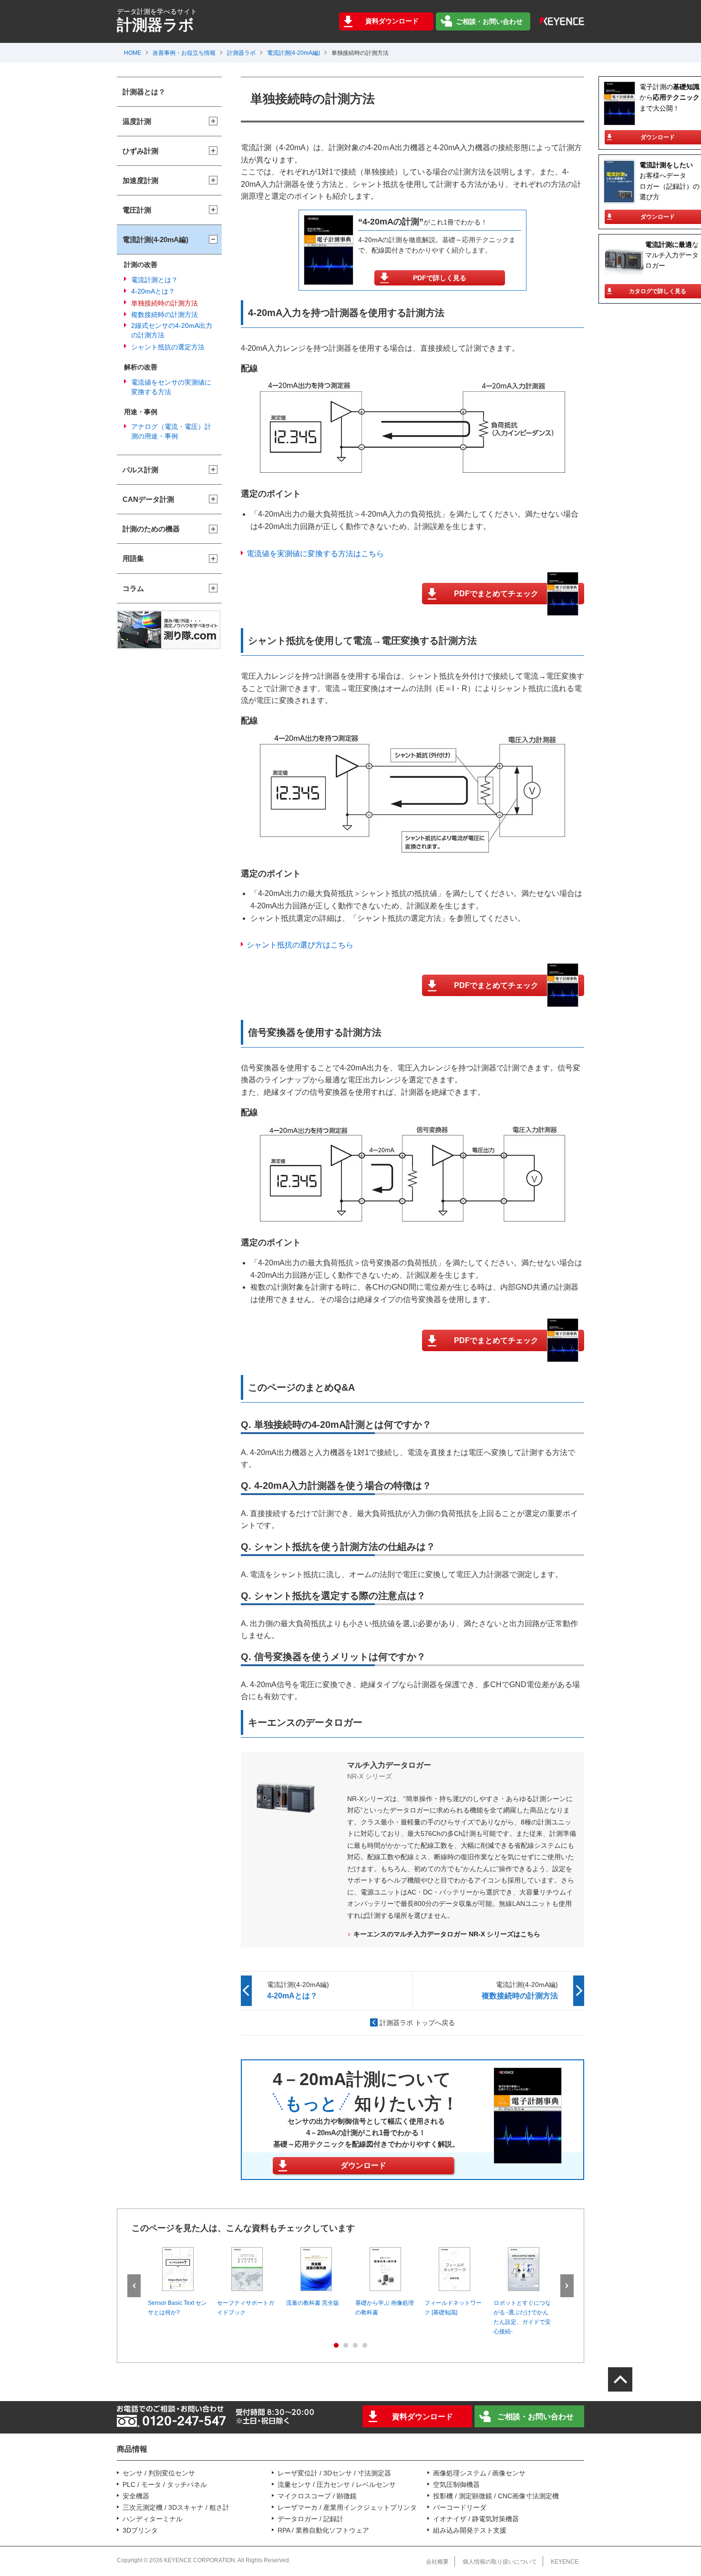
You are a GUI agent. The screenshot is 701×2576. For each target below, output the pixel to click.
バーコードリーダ (460, 2507)
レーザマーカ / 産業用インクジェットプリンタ (347, 2507)
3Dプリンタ (140, 2530)
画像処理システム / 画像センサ (479, 2473)
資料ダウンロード (392, 21)
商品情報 (132, 2449)
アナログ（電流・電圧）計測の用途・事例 (171, 431)
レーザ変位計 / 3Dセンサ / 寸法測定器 (334, 2473)
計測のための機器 (151, 529)
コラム (133, 588)
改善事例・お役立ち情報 (184, 53)
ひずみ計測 (140, 151)
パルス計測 (140, 470)
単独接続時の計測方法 (165, 303)
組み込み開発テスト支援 (470, 2530)
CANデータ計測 (148, 499)
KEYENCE (565, 2562)
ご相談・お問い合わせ (489, 21)
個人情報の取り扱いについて (500, 2562)
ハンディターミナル (153, 2519)
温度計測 (137, 121)
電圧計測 (137, 210)
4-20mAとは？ (153, 291)
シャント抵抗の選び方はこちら (300, 945)
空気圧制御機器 (456, 2484)
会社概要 (437, 2562)
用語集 (133, 558)
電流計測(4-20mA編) (294, 53)
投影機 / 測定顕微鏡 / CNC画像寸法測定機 (496, 2496)
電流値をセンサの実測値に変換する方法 (171, 387)
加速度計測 (140, 180)
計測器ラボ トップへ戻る (417, 2023)
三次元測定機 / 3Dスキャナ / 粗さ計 (176, 2507)
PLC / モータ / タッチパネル (165, 2484)
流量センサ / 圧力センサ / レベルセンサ (337, 2484)
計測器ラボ (241, 53)
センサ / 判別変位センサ (159, 2473)
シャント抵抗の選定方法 (168, 347)
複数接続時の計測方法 (165, 315)
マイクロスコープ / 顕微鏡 (317, 2496)
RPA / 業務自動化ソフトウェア (323, 2530)
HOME (133, 53)
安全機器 (136, 2496)
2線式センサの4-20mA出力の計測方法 (172, 330)
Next (567, 2286)
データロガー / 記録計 (310, 2519)
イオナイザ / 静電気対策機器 (476, 2519)
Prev (134, 2286)
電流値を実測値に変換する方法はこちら (315, 554)
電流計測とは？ (155, 280)
